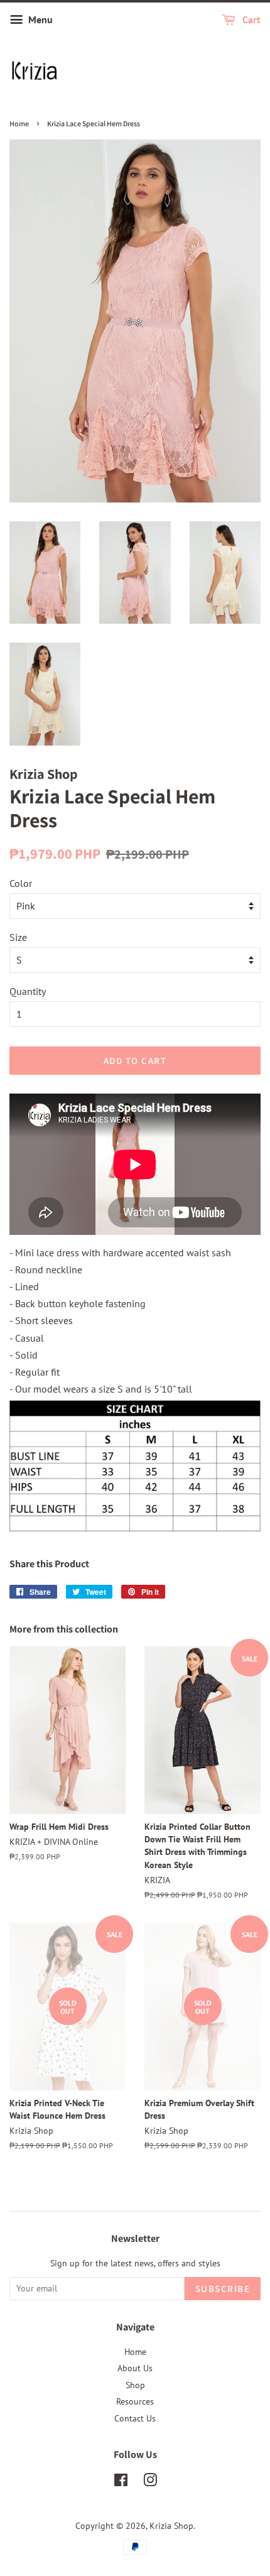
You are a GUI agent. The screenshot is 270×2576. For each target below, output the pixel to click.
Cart (250, 19)
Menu (39, 19)
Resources (135, 2401)
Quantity (28, 991)
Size (18, 937)
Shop (135, 2385)
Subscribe (223, 2289)
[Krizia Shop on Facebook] (121, 2482)
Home (19, 123)
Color (21, 883)
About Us (135, 2368)
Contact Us (135, 2418)
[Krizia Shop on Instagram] (150, 2482)
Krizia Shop (171, 2526)
